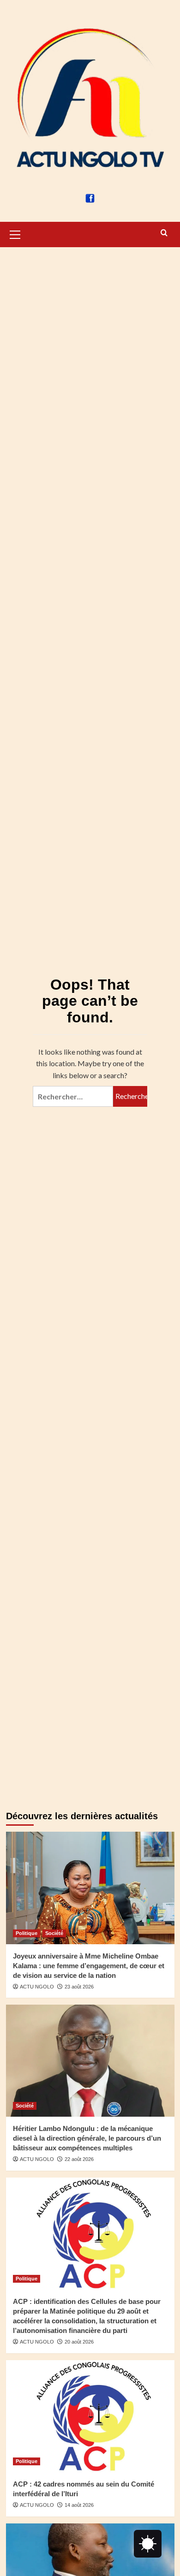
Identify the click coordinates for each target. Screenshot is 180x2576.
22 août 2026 (79, 2159)
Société (54, 1933)
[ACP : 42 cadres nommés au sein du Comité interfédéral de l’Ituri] (90, 2416)
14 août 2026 (79, 2505)
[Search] (164, 233)
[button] (15, 233)
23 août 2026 (79, 1987)
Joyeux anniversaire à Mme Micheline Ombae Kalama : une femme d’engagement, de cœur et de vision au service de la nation (89, 1966)
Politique (27, 1933)
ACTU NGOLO (37, 1987)
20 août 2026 (79, 2342)
